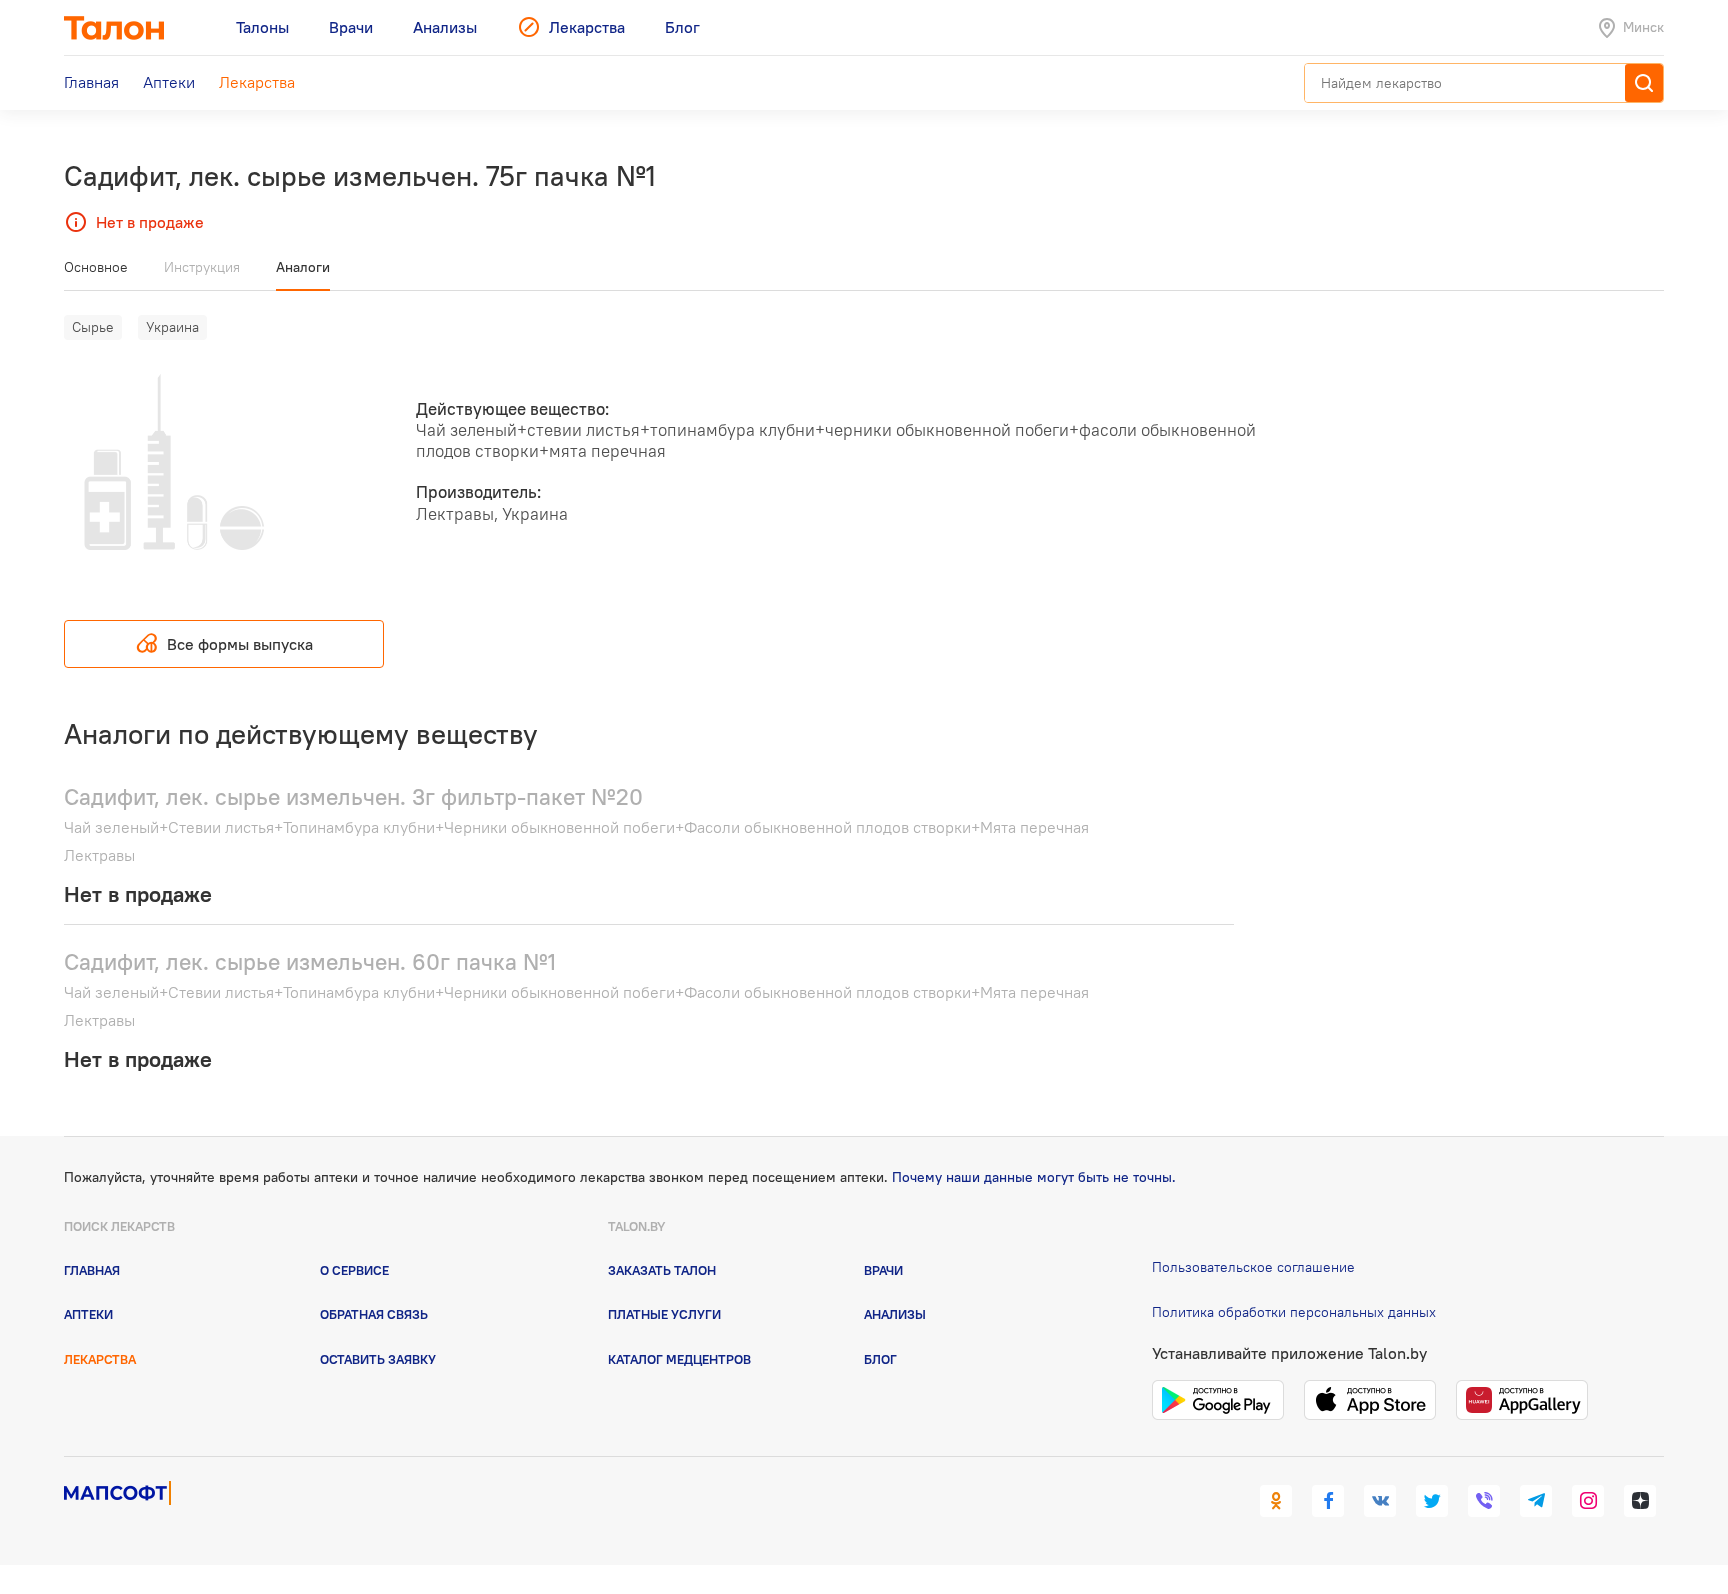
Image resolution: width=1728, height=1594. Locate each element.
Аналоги (303, 267)
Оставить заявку (378, 1359)
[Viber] (1484, 1501)
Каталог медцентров (679, 1359)
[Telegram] (1536, 1501)
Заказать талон (662, 1270)
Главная (92, 1270)
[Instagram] (1588, 1501)
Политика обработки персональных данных (1294, 1312)
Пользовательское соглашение (1253, 1267)
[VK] (1380, 1501)
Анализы (895, 1314)
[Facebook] (1328, 1501)
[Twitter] (1432, 1501)
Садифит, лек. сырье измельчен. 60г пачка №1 (310, 961)
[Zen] (1640, 1501)
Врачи (883, 1270)
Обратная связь (374, 1314)
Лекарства (100, 1359)
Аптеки (88, 1314)
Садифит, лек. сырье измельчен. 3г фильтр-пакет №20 (353, 796)
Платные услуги (664, 1314)
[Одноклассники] (1276, 1501)
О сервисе (354, 1270)
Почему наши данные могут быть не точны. (1034, 1177)
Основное (96, 267)
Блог (880, 1359)
